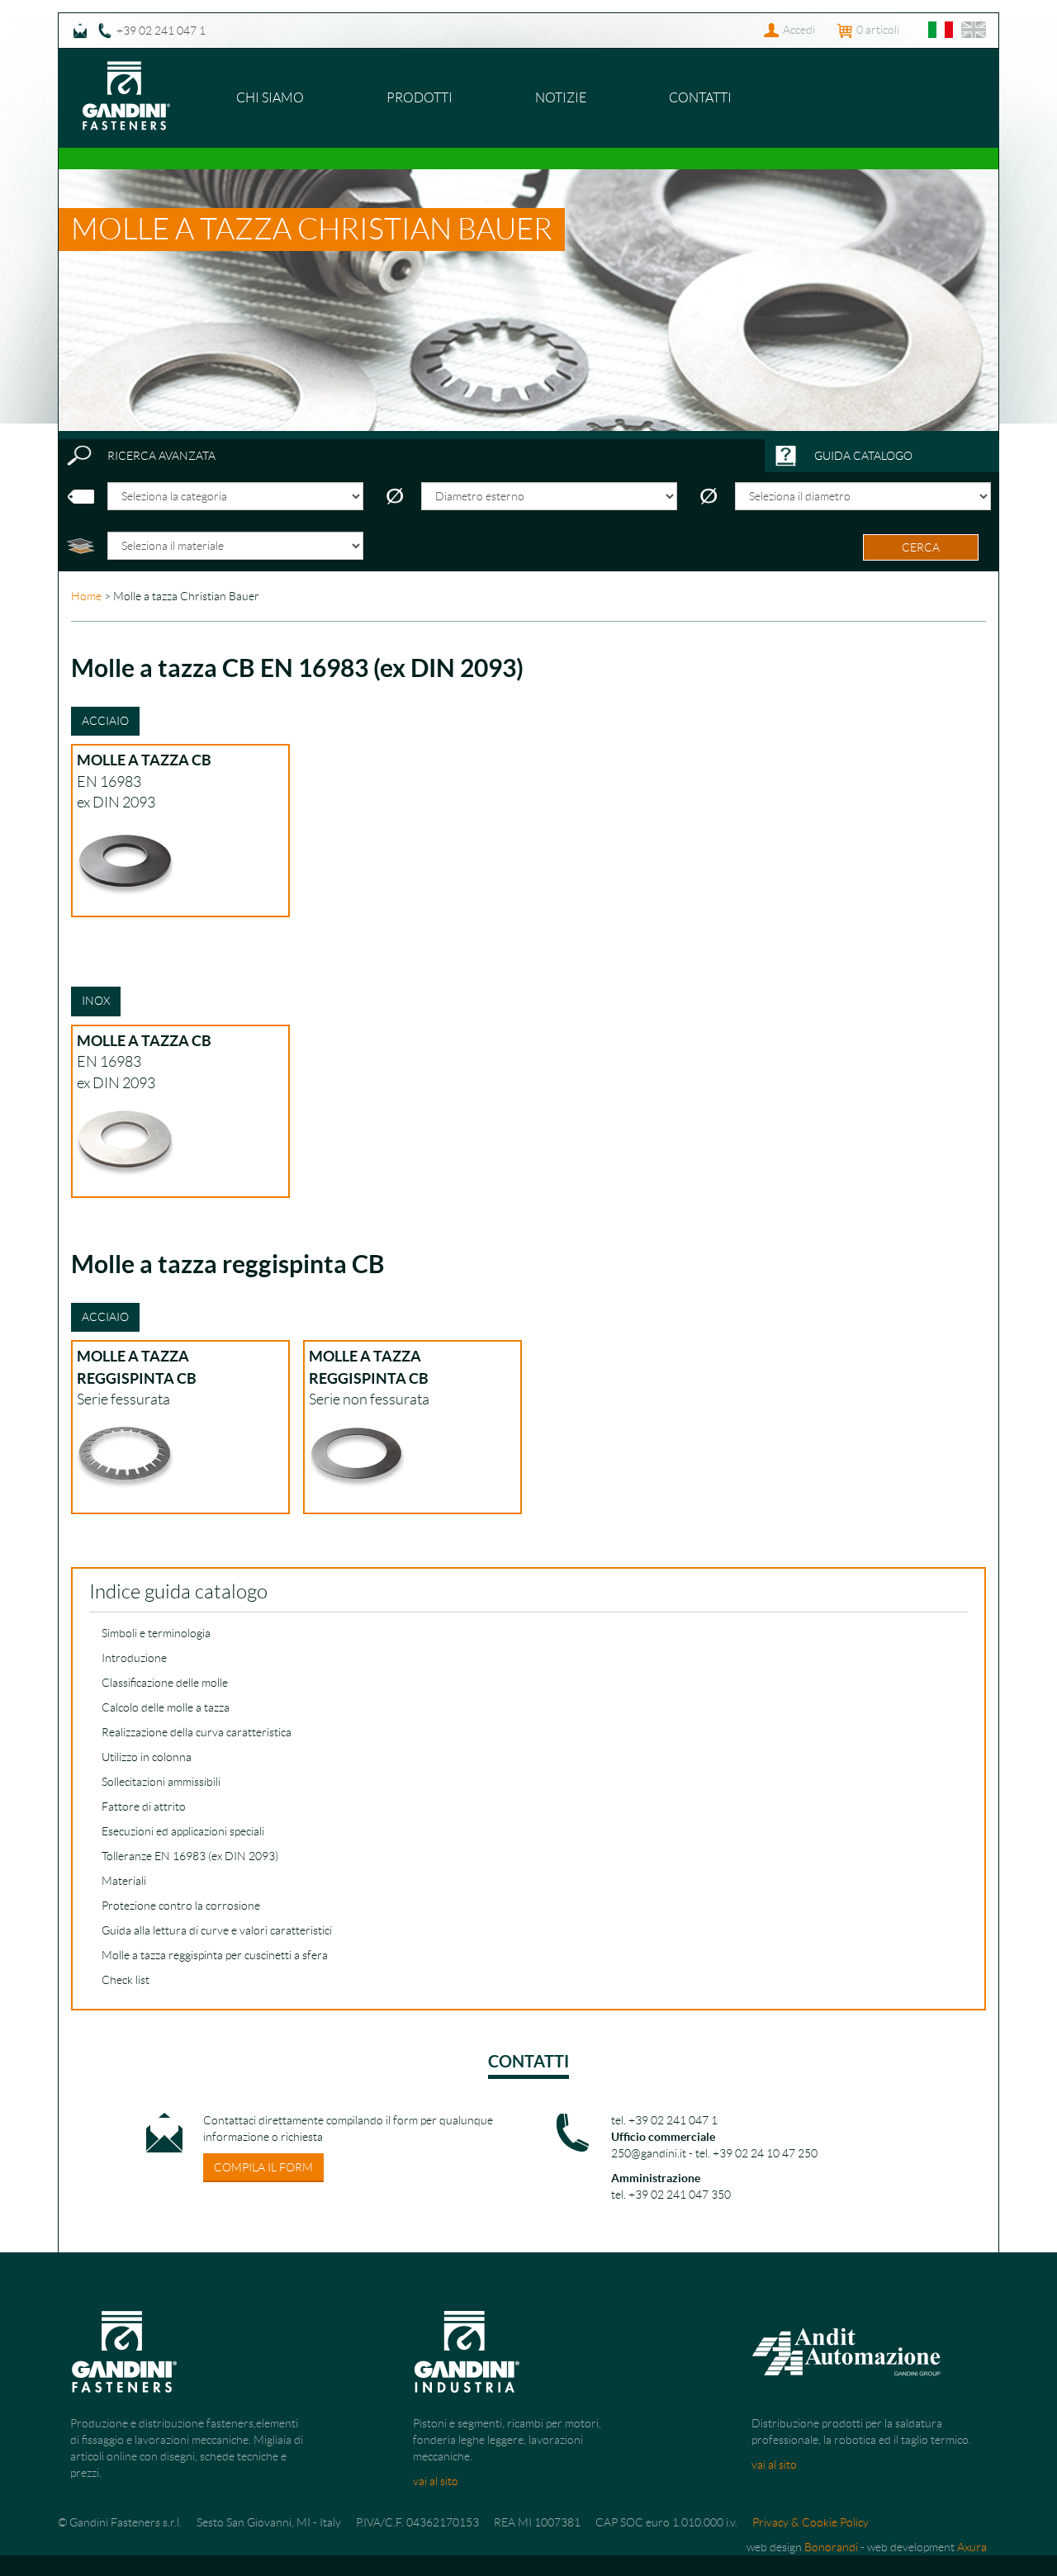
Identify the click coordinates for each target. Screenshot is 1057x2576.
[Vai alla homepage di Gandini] (126, 69)
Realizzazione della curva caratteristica (197, 1732)
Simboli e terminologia (156, 1633)
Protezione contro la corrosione (181, 1906)
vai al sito (436, 2481)
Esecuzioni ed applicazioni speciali (183, 1831)
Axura (972, 2547)
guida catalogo (863, 456)
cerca (921, 547)
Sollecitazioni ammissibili (161, 1782)
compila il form (263, 2167)
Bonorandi (831, 2547)
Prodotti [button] (419, 98)
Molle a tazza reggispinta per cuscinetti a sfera (215, 1955)
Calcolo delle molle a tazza (166, 1707)
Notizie (561, 98)
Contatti (700, 98)
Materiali (124, 1881)
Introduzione (134, 1658)
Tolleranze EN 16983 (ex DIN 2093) (190, 1856)
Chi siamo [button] (270, 98)
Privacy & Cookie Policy (811, 2522)
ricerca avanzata (161, 456)
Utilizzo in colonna (147, 1757)
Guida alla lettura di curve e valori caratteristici (217, 1930)
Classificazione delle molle (165, 1683)
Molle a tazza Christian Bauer (312, 229)
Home (86, 596)
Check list (126, 1980)
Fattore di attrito (144, 1807)
